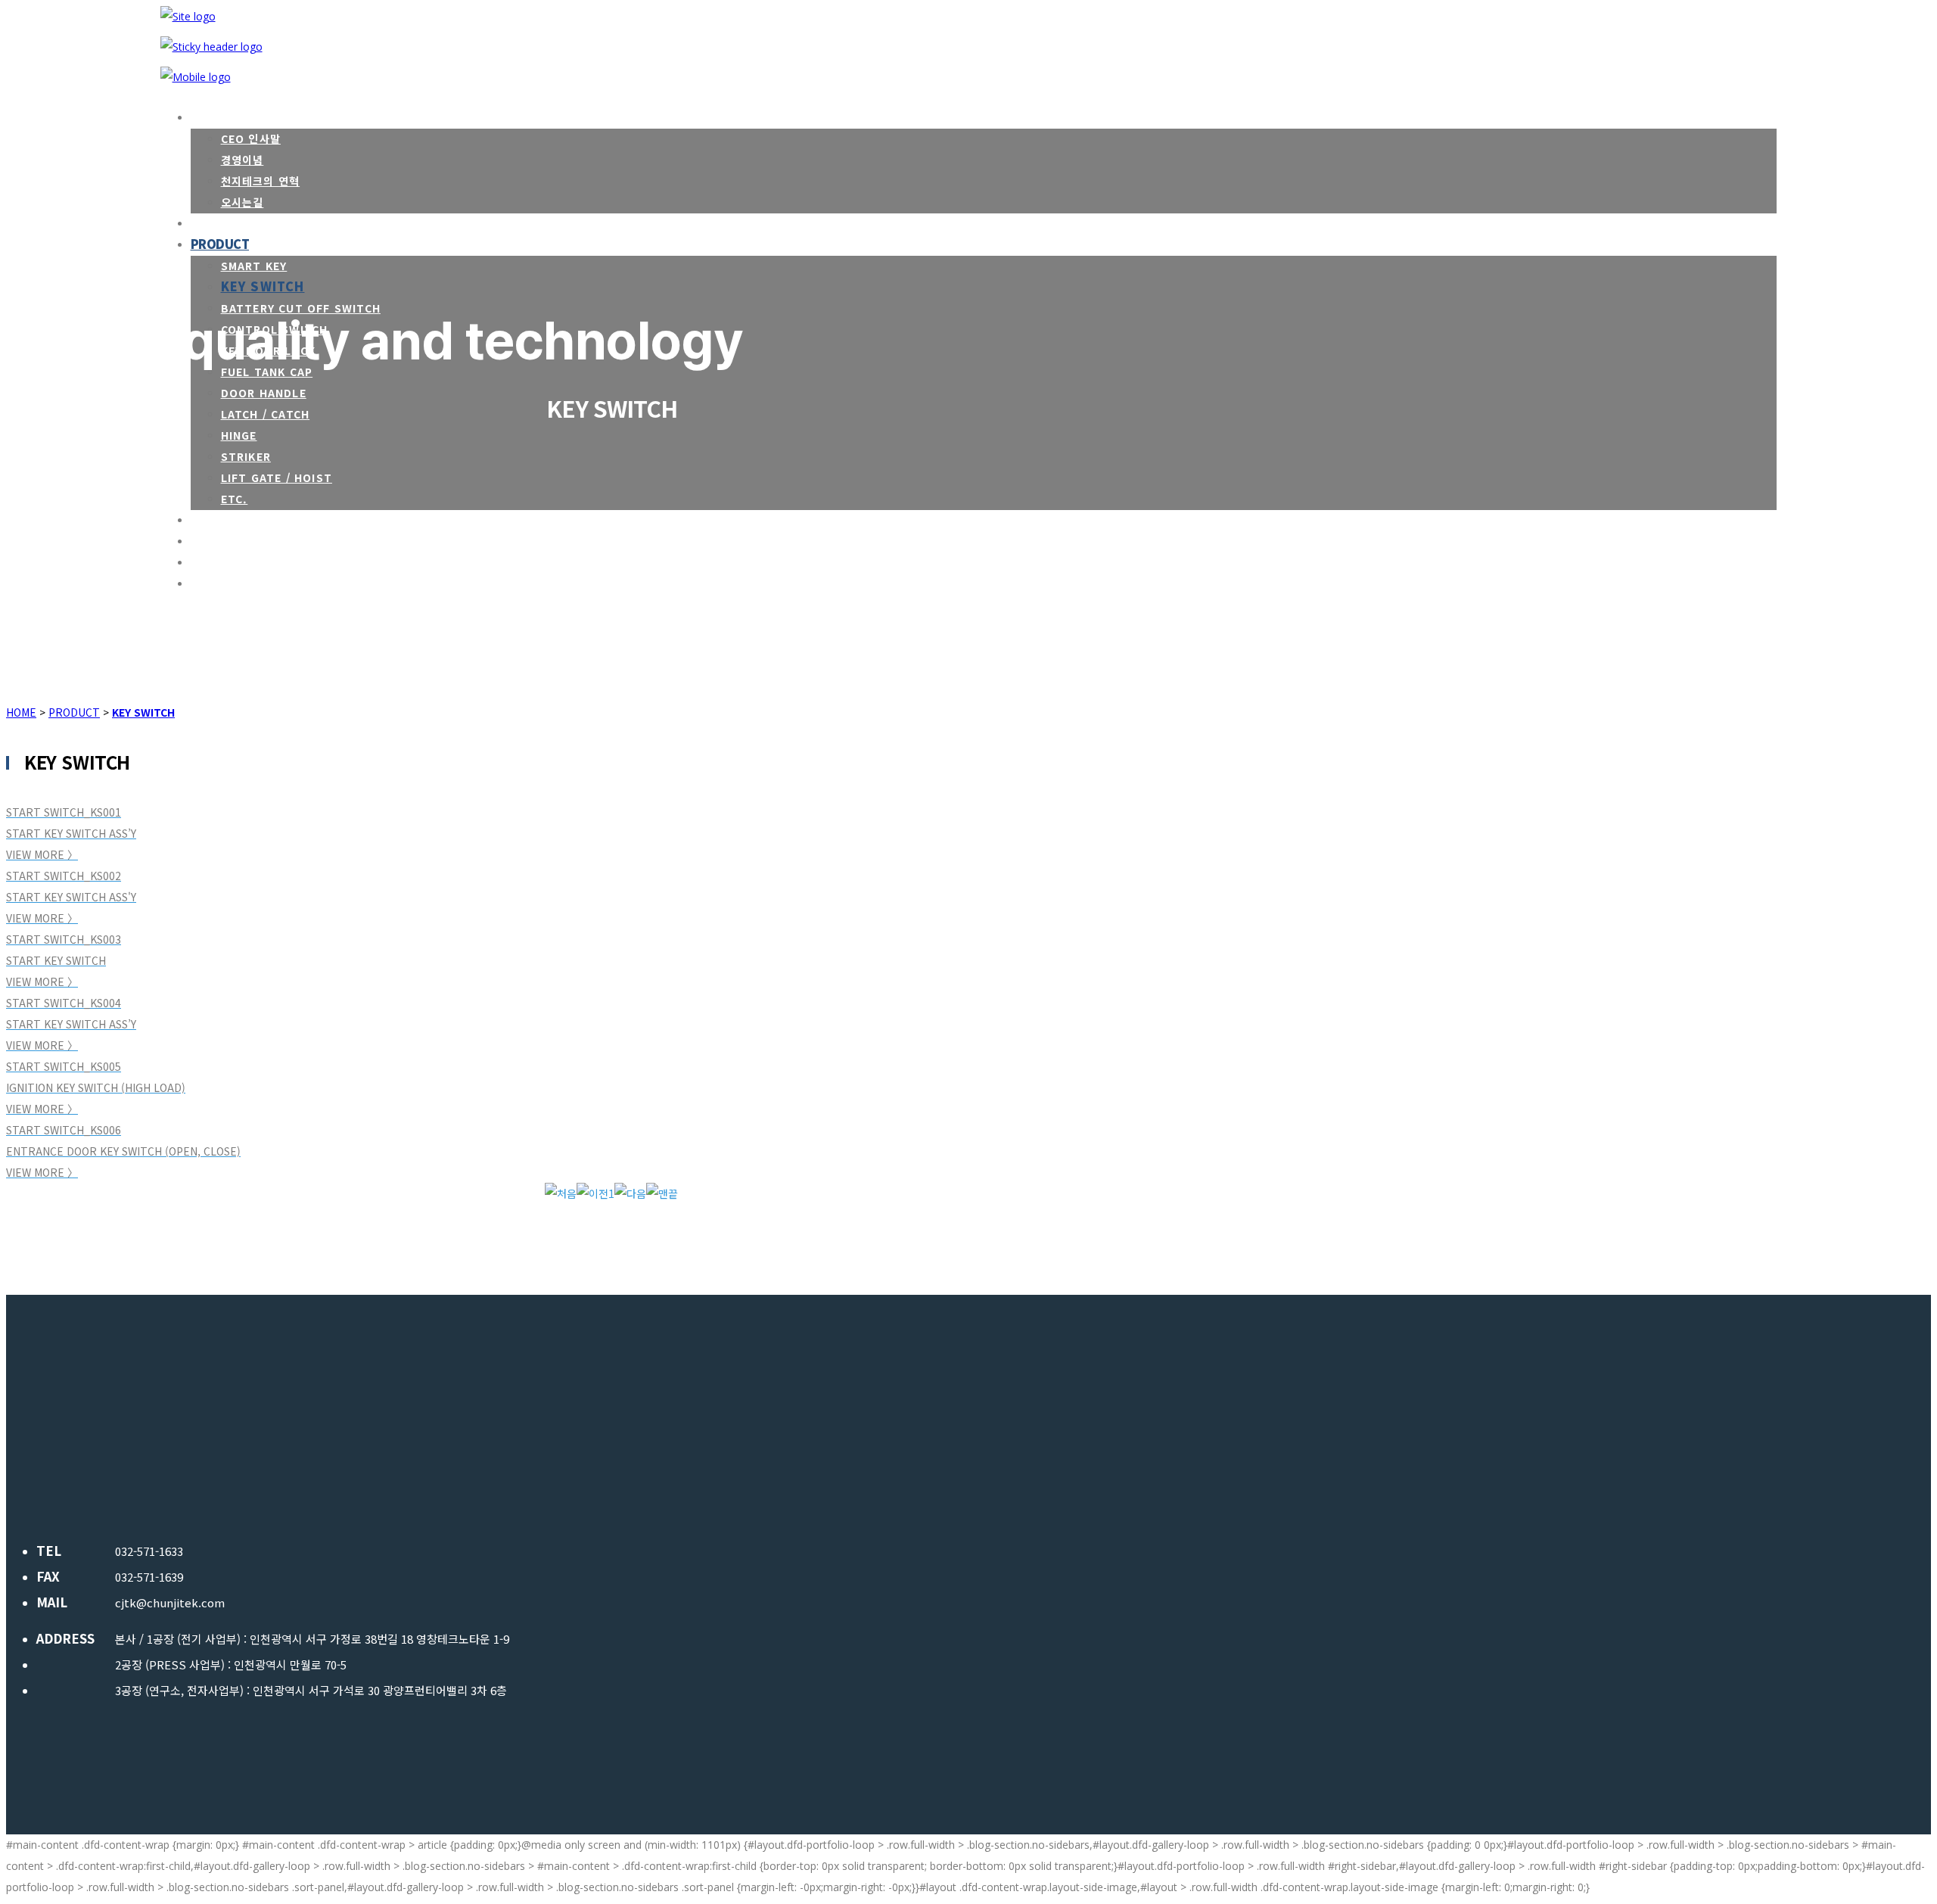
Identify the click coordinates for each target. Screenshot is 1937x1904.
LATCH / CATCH (266, 414)
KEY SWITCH (263, 286)
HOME (21, 712)
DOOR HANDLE (264, 393)
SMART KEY (254, 266)
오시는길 (243, 202)
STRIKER (246, 456)
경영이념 (243, 160)
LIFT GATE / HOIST (277, 478)
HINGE (239, 435)
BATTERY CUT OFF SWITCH (301, 308)
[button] (561, 1193)
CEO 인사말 (251, 138)
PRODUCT (74, 712)
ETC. (235, 499)
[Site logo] (188, 16)
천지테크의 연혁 (261, 181)
